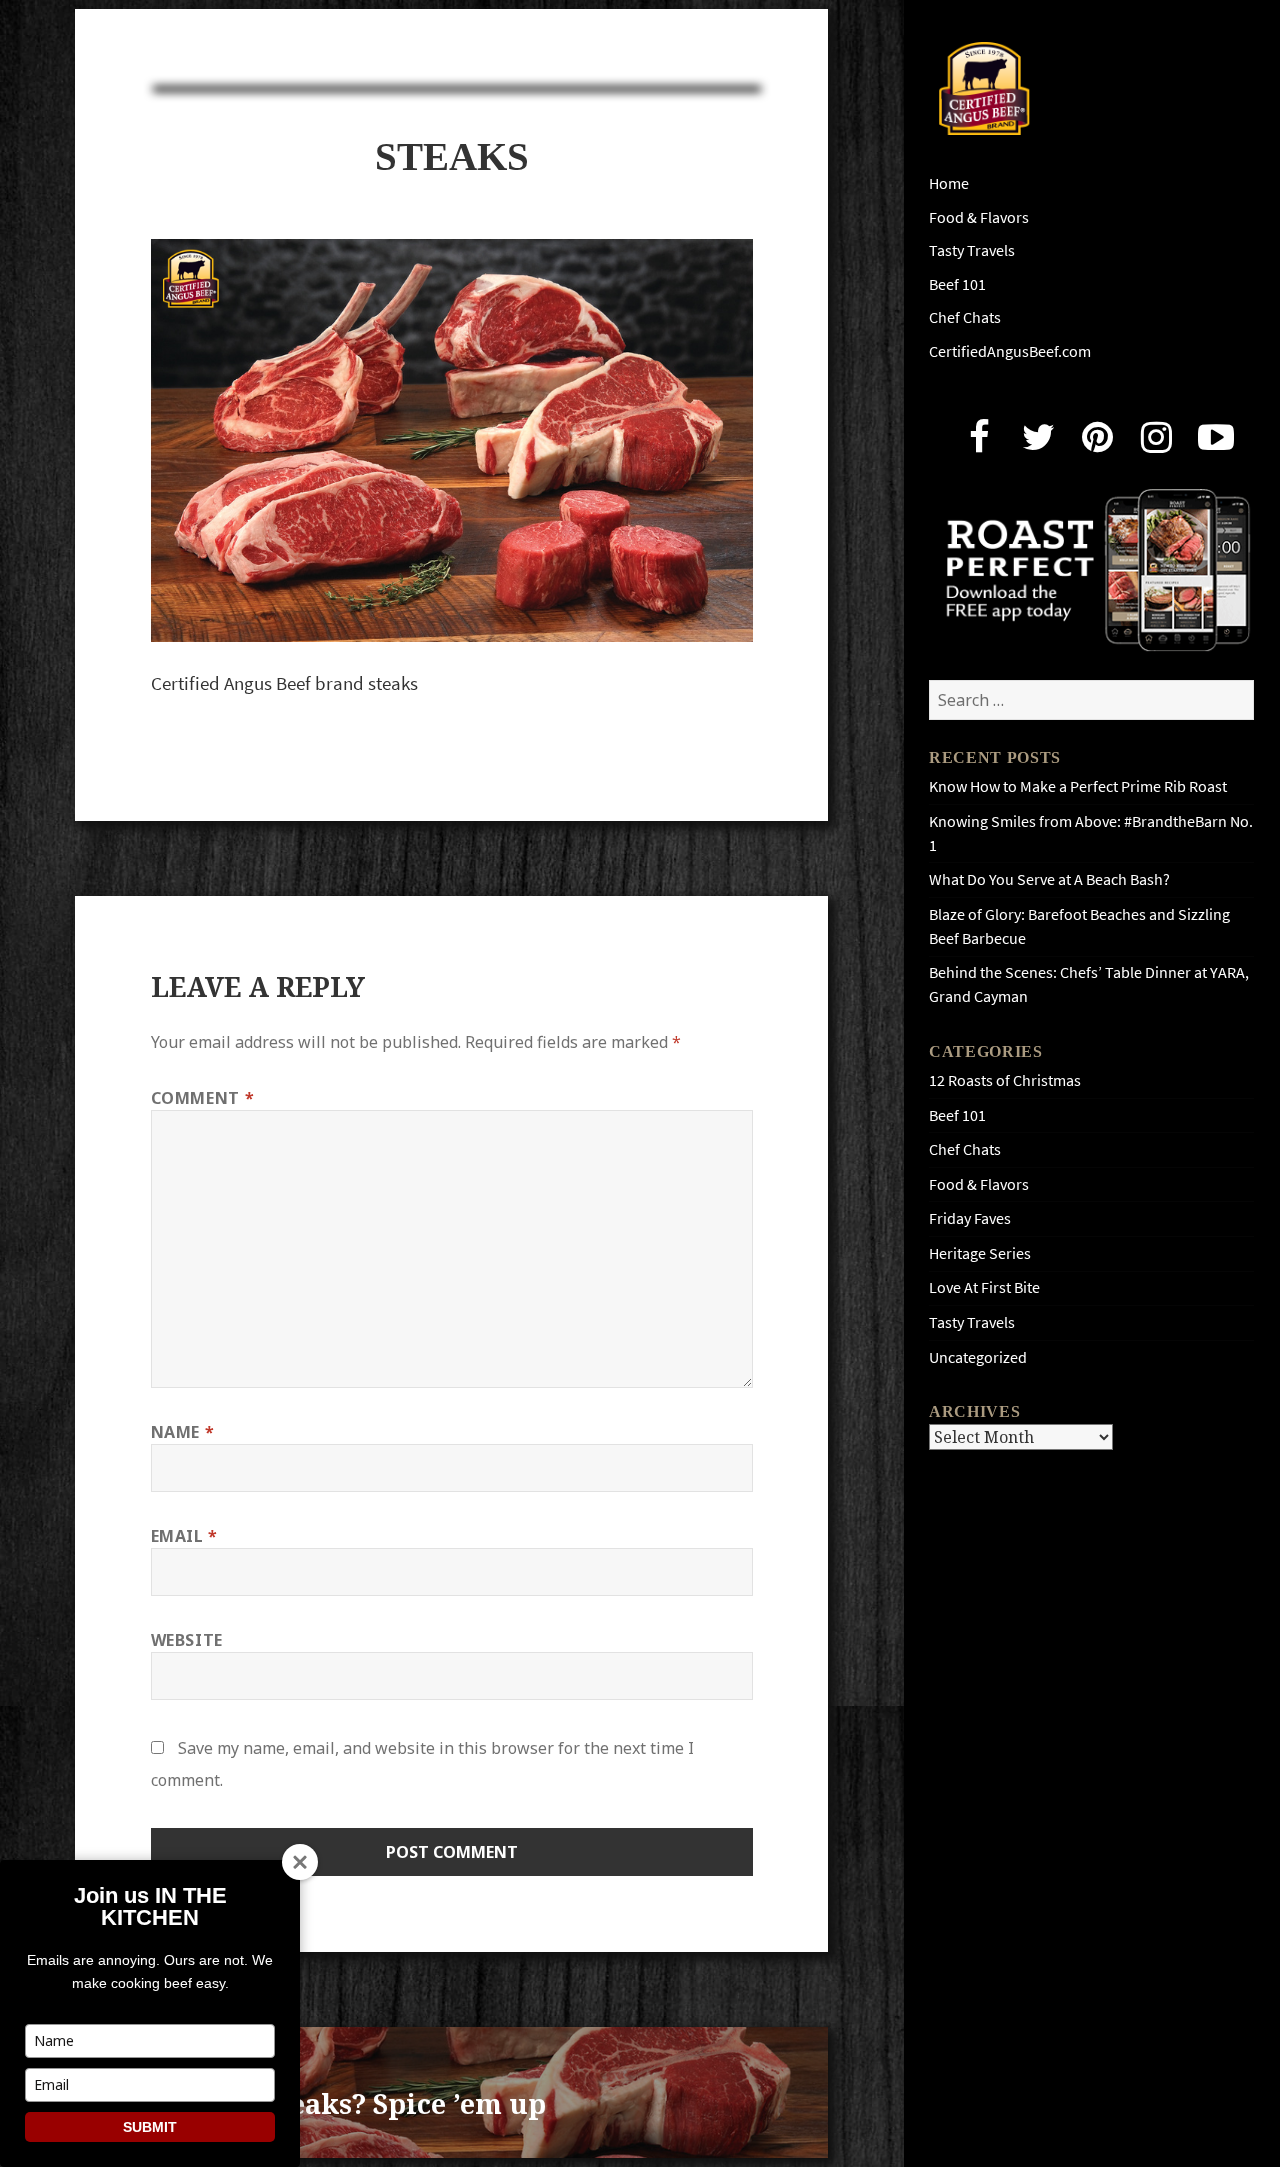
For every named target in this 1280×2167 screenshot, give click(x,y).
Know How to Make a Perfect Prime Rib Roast (1078, 786)
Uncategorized (978, 1357)
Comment (203, 1098)
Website (187, 1640)
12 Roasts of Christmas (1005, 1080)
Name (183, 1432)
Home (949, 183)
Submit (150, 2127)
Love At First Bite (984, 1287)
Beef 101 (957, 284)
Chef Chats (965, 317)
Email (184, 1536)
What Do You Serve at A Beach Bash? (1049, 879)
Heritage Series (980, 1253)
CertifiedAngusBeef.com (1010, 351)
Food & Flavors (979, 217)
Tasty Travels (972, 250)
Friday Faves (970, 1218)
